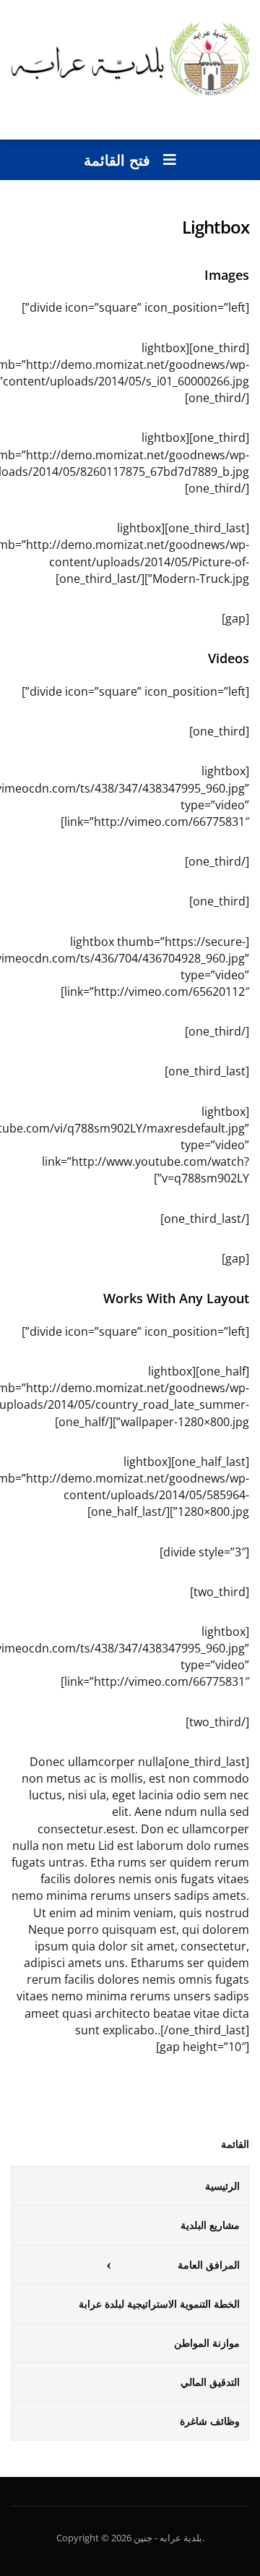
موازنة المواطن (207, 2343)
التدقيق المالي (210, 2382)
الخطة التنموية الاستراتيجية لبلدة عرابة (159, 2304)
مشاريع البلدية (210, 2225)
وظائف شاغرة (210, 2421)
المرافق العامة (209, 2265)
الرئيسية (222, 2186)
